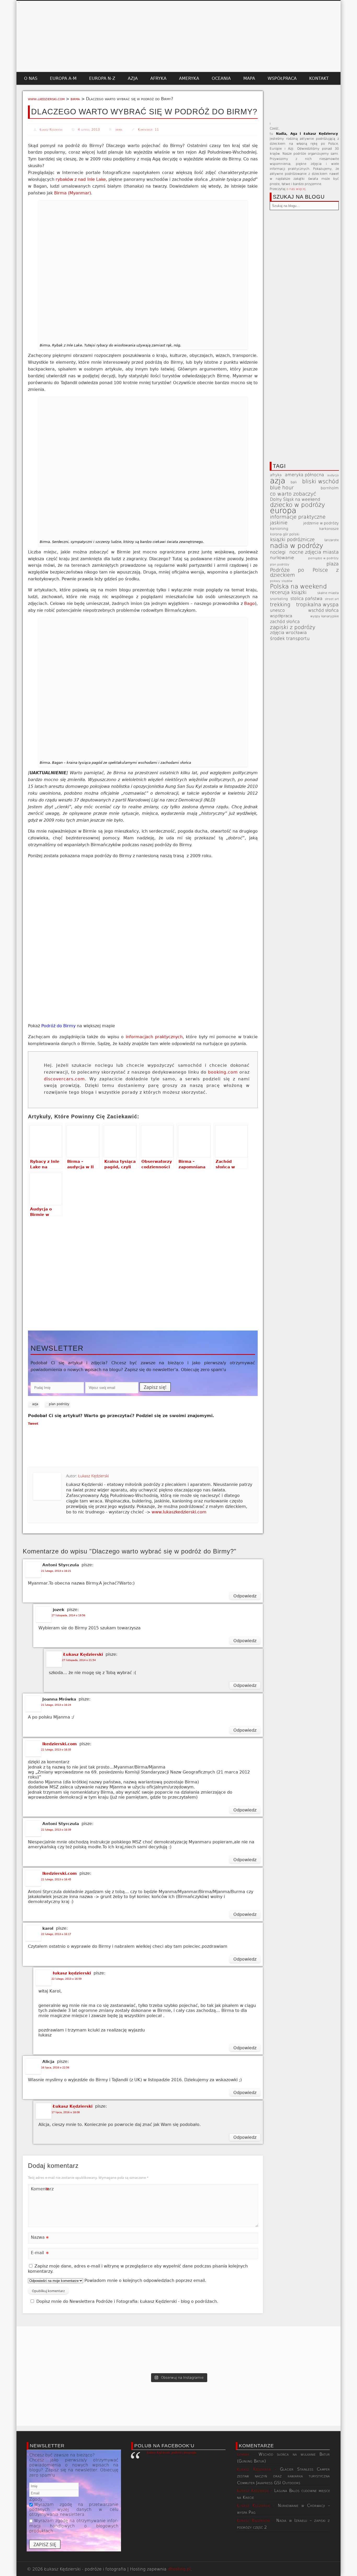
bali (294, 482)
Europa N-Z (102, 78)
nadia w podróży (297, 546)
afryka (276, 475)
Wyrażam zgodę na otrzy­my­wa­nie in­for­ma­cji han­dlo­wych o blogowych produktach (74, 2526)
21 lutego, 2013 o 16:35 (56, 1750)
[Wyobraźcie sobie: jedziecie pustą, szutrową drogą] (308, 2349)
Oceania (221, 78)
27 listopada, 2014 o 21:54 (79, 1660)
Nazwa (40, 2238)
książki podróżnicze (292, 540)
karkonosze (329, 529)
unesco (277, 610)
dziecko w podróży (298, 505)
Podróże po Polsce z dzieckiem (304, 573)
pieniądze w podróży (323, 558)
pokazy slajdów (281, 581)
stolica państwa (306, 599)
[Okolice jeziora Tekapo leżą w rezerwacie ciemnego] (243, 2349)
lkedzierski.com (60, 1744)
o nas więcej (296, 189)
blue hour (282, 488)
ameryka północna (304, 475)
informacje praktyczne (298, 517)
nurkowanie (282, 558)
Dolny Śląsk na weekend (295, 499)
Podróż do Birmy (58, 1026)
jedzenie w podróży (321, 523)
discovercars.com (64, 1079)
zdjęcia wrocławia (288, 633)
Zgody (36, 2499)
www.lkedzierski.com (46, 99)
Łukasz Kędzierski (51, 130)
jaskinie (279, 523)
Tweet (33, 1424)
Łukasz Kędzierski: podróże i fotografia (172, 2452)
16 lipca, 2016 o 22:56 (55, 2067)
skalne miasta (328, 593)
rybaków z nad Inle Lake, (81, 179)
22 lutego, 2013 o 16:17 (56, 1934)
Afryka (158, 78)
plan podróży (59, 1404)
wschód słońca (323, 610)
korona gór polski (285, 534)
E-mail (40, 2254)
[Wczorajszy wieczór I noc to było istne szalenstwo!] (179, 2349)
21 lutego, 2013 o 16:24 (56, 1705)
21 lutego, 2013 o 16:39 (56, 1830)
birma (75, 99)
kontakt (319, 78)
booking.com (223, 1072)
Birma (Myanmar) (72, 193)
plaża (333, 564)
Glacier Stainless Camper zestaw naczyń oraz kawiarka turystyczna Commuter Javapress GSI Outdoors (284, 2476)
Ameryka (189, 78)
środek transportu (290, 639)
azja (35, 1404)
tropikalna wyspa (317, 605)
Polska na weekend (298, 587)
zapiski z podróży (293, 627)
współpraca (282, 78)
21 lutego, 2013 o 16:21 (56, 1571)
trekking (280, 605)
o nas (31, 78)
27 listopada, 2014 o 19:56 (68, 1615)
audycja (333, 475)
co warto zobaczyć (293, 494)
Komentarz (40, 2190)
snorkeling (279, 599)
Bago (249, 604)
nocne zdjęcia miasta (314, 552)
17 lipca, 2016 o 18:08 (66, 2112)
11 (157, 130)
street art (332, 599)
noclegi (278, 552)
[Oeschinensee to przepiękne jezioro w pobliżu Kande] (113, 2349)
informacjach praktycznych (154, 1037)
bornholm (330, 488)
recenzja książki (288, 592)
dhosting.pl (179, 2569)
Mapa (249, 78)
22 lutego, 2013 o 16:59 (67, 1979)
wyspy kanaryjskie (324, 616)
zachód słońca (285, 622)
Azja (133, 78)
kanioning (279, 529)
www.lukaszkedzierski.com (179, 1512)
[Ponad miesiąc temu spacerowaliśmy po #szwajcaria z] (49, 2349)
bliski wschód (320, 482)
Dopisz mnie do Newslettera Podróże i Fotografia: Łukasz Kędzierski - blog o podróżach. (127, 2301)
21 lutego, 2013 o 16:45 (56, 1879)
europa (283, 511)
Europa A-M (63, 78)
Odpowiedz (245, 1596)
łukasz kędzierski (72, 1973)
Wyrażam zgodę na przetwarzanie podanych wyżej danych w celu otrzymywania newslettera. (74, 2509)
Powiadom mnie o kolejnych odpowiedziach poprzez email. (145, 2280)
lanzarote (332, 540)
